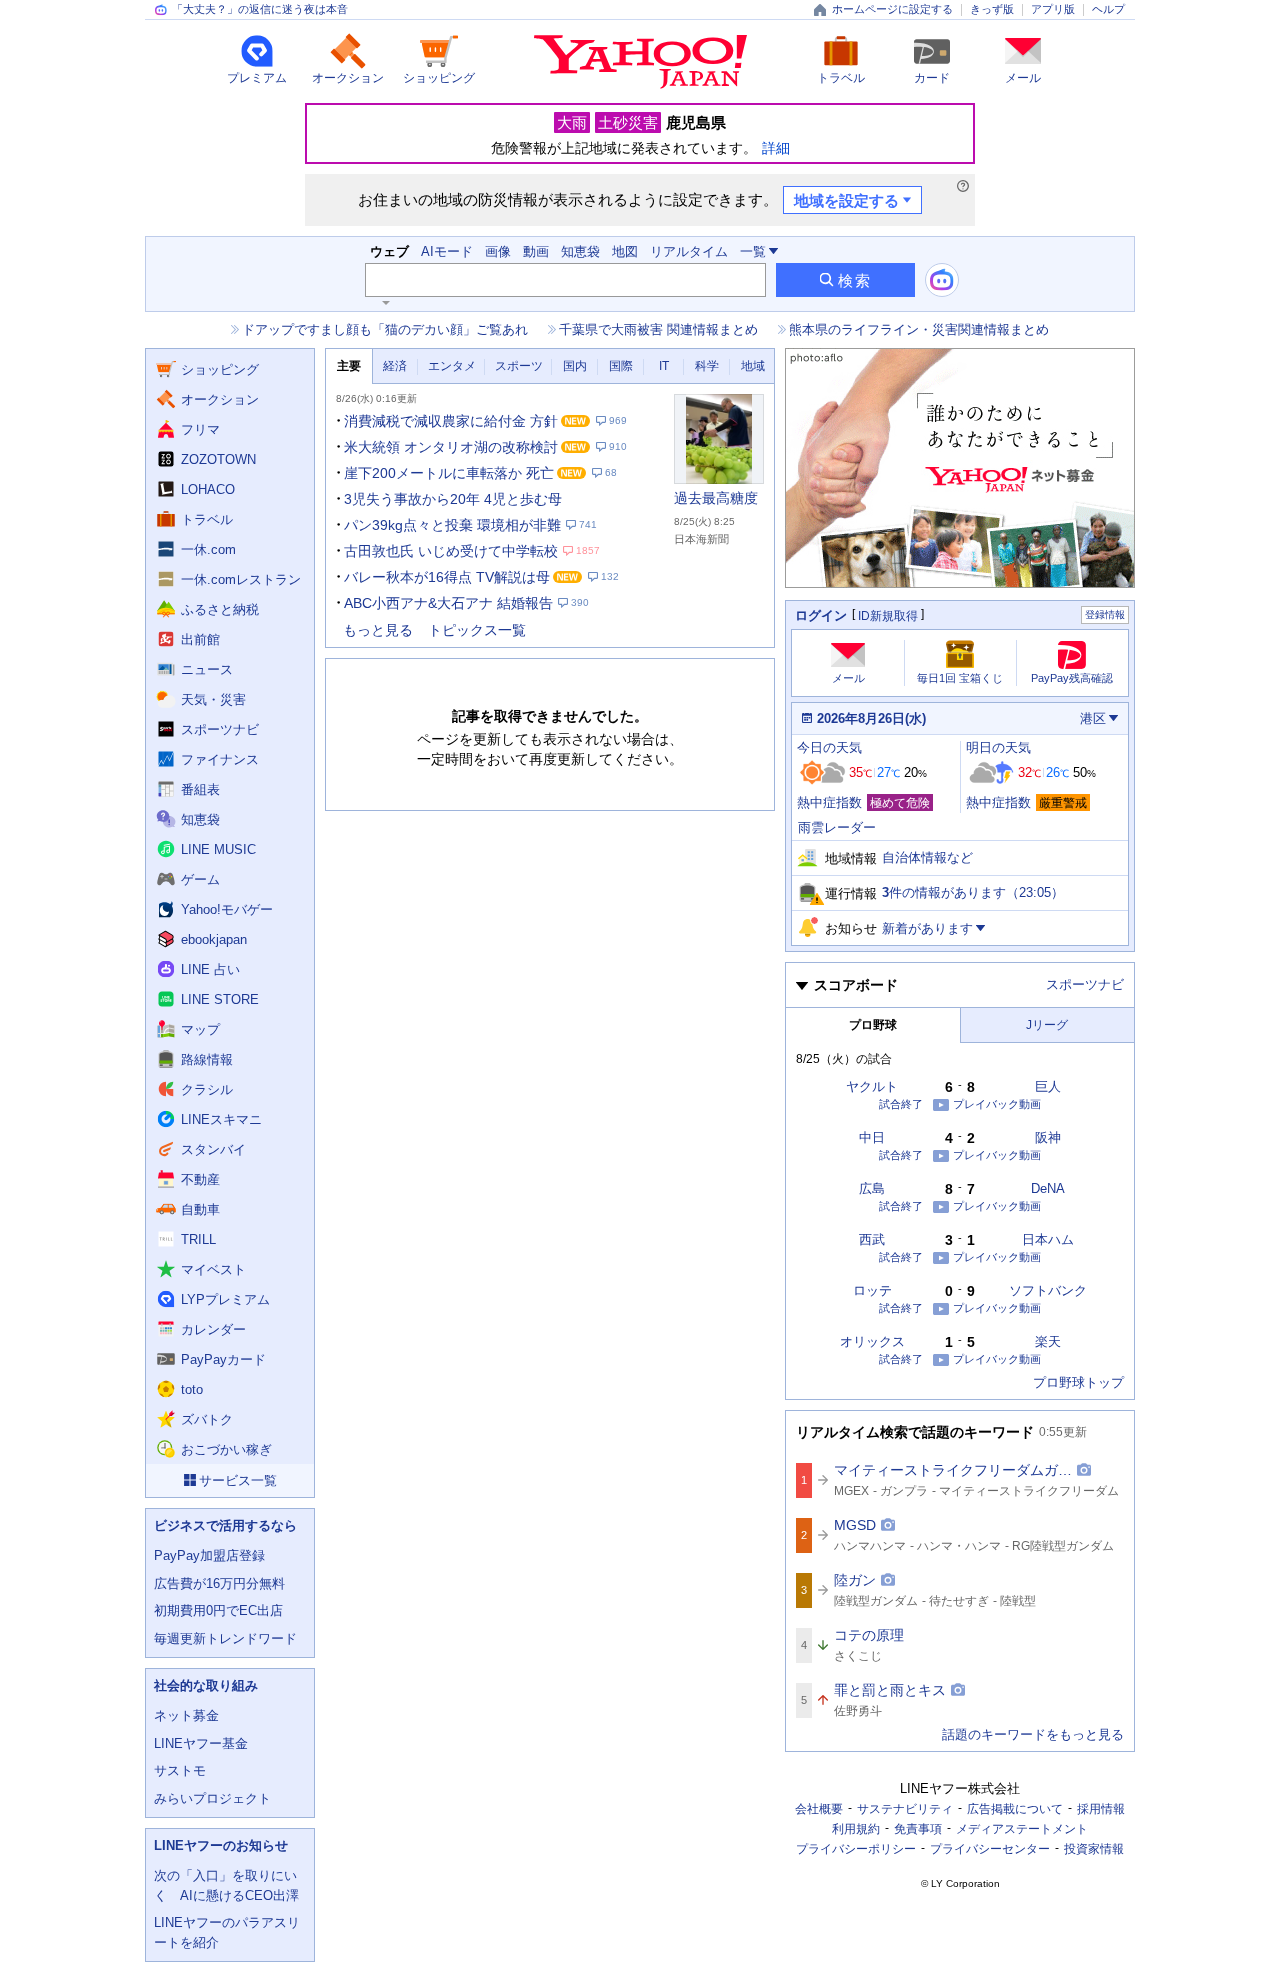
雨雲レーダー (837, 827)
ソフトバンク (1048, 1290)
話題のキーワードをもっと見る (1033, 1734)
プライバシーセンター (990, 1849)
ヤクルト (872, 1086)
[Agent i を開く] (942, 280)
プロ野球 (873, 1025)
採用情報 (1101, 1809)
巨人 (1048, 1086)
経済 (395, 366)
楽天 (1048, 1341)
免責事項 (918, 1829)
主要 (349, 366)
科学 (707, 366)
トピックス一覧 (477, 630)
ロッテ (872, 1290)
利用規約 (856, 1829)
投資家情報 (1094, 1849)
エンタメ (452, 366)
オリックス (872, 1341)
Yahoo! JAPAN (640, 62)
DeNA (1048, 1188)
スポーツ (519, 366)
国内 (575, 366)
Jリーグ (1047, 1025)
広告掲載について (1015, 1809)
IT (664, 366)
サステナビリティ (905, 1809)
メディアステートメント (1022, 1829)
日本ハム (1048, 1239)
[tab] (349, 366)
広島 (872, 1188)
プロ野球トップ (1078, 1382)
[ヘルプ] (963, 186)
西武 (872, 1239)
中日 (872, 1137)
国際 (621, 366)
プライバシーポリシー (856, 1849)
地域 (753, 366)
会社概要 (819, 1809)
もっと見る (378, 630)
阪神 (1048, 1137)
